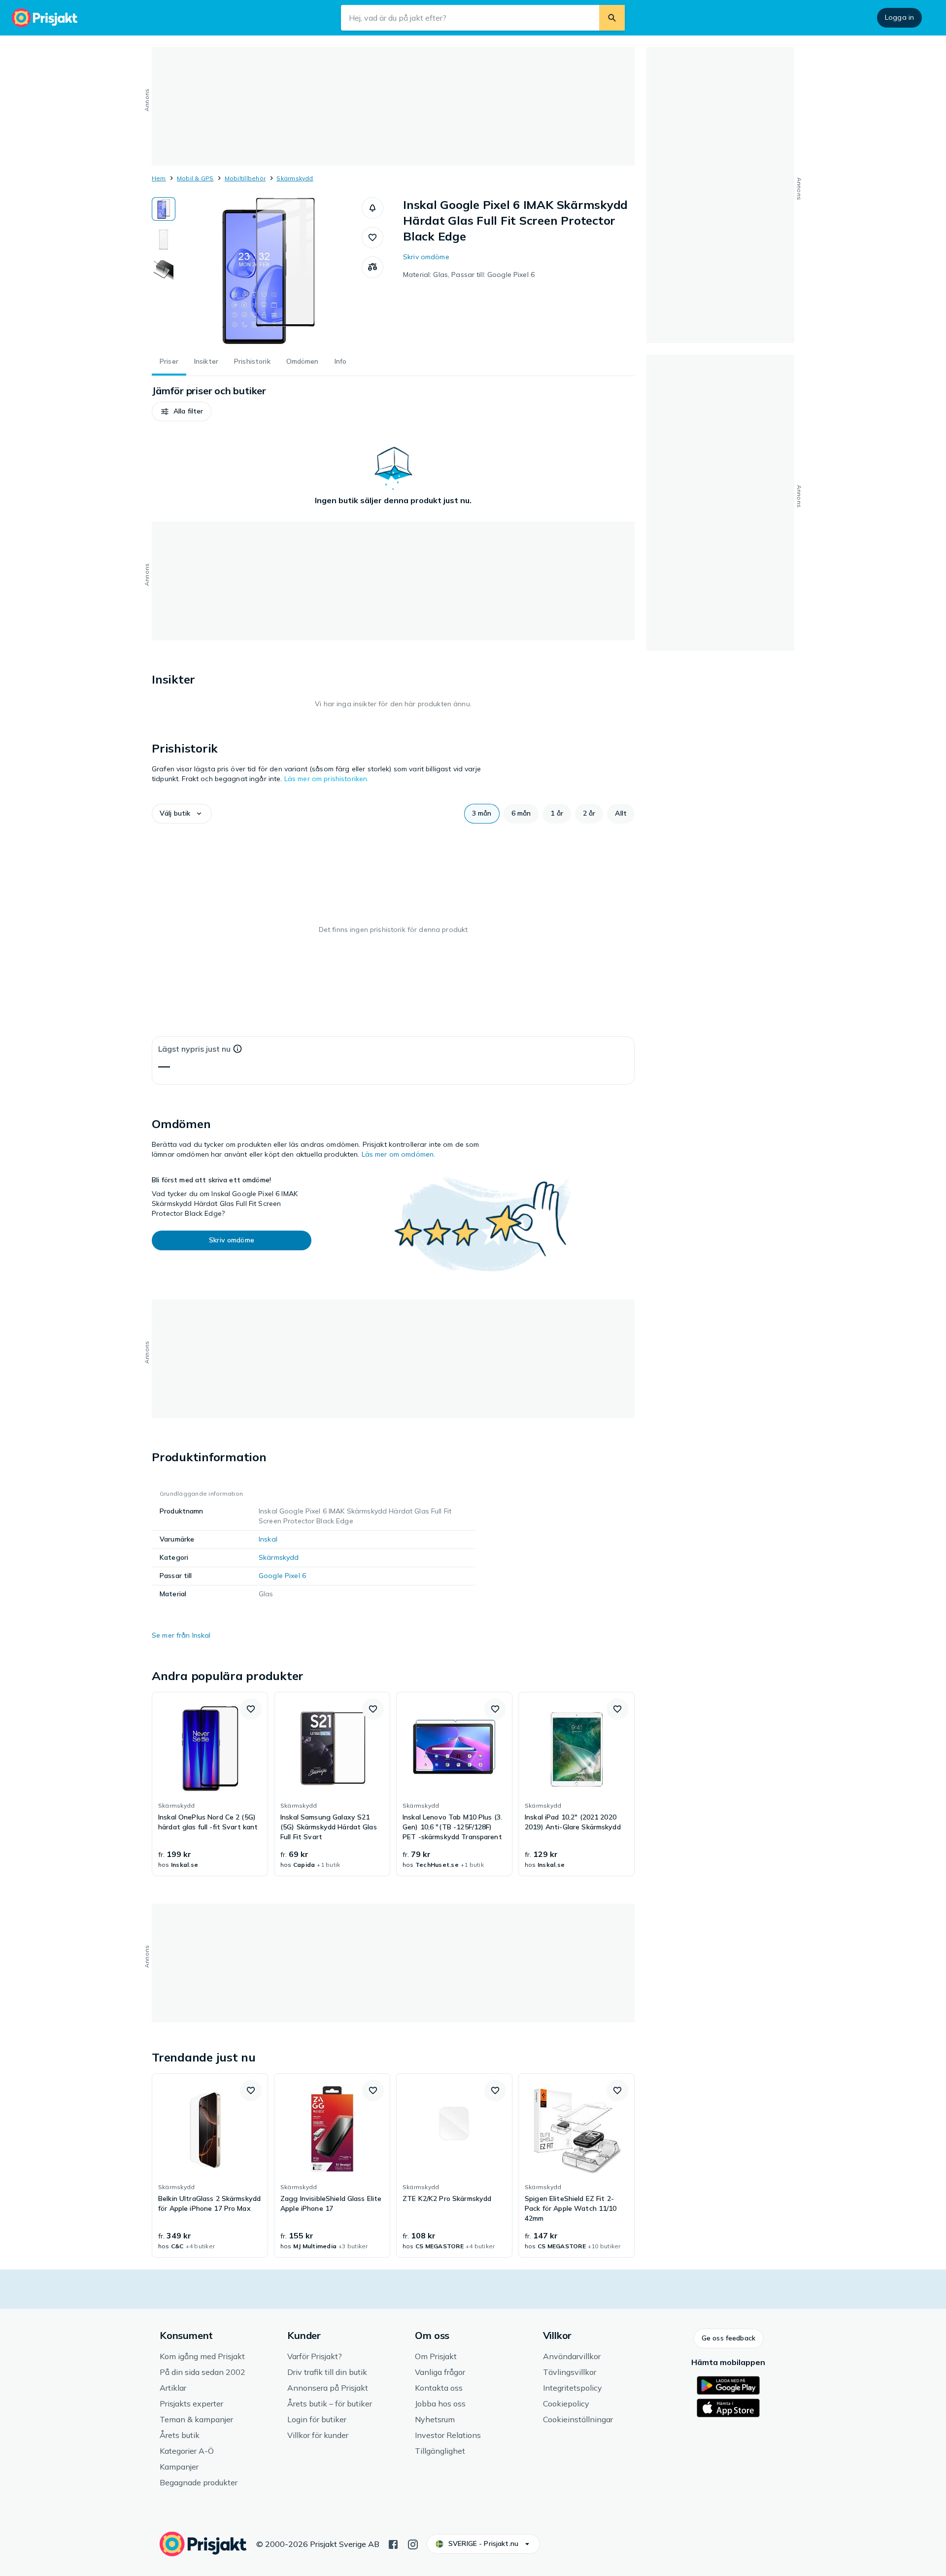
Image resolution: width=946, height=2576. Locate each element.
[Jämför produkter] (372, 267)
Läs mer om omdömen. (399, 1154)
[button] (372, 208)
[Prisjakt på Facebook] (393, 2543)
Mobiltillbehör (245, 178)
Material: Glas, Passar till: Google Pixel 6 (469, 275)
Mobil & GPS (195, 178)
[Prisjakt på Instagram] (413, 2543)
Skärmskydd (295, 178)
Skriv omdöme (426, 257)
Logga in (899, 17)
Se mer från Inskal (181, 1635)
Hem (159, 178)
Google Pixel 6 (282, 1576)
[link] (210, 1784)
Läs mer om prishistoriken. (327, 779)
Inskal (268, 1539)
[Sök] (612, 18)
